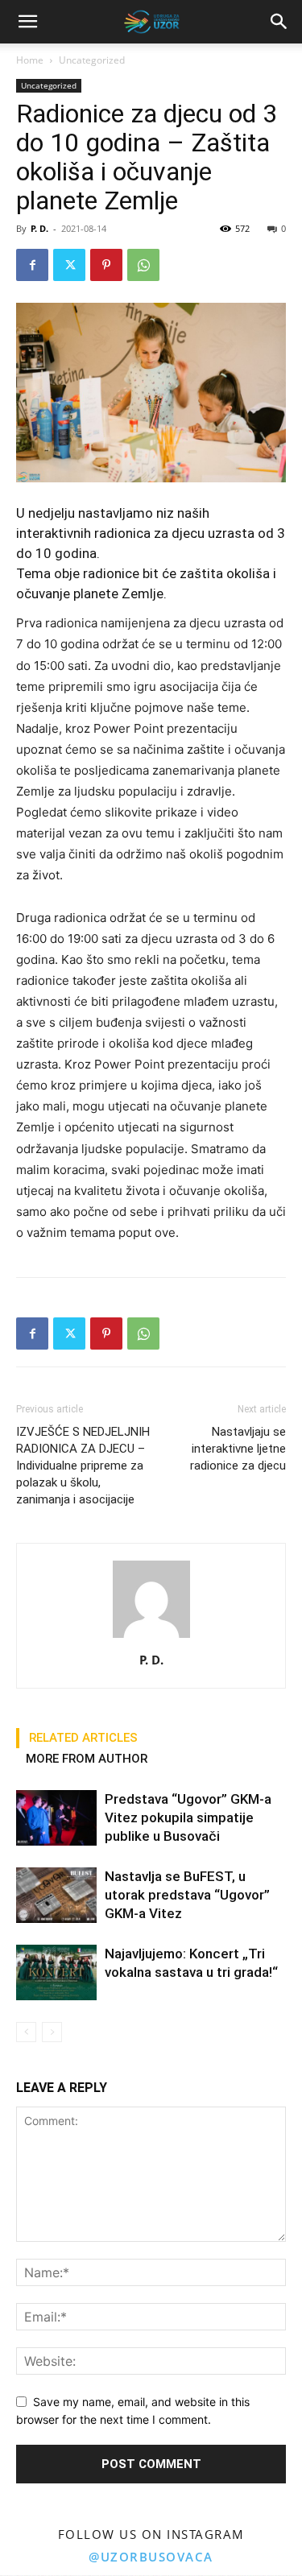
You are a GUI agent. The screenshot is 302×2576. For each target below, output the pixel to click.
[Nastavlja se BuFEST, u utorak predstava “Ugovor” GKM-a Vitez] (56, 1895)
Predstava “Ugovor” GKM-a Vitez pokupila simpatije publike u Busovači (188, 1817)
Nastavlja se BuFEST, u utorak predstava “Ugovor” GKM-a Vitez (187, 1895)
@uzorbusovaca (151, 2557)
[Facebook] (32, 265)
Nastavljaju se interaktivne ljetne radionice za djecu (238, 1449)
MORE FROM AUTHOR (87, 1759)
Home (30, 60)
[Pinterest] (106, 265)
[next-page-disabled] (52, 2032)
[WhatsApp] (143, 265)
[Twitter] (69, 265)
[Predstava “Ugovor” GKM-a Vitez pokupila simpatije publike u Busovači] (56, 1818)
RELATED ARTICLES (83, 1738)
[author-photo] (151, 1637)
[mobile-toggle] (27, 22)
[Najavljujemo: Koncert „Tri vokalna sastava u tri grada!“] (56, 1972)
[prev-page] (26, 2032)
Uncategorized (92, 60)
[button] (279, 22)
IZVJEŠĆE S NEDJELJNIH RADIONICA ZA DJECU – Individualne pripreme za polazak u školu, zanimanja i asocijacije (83, 1466)
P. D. (39, 228)
